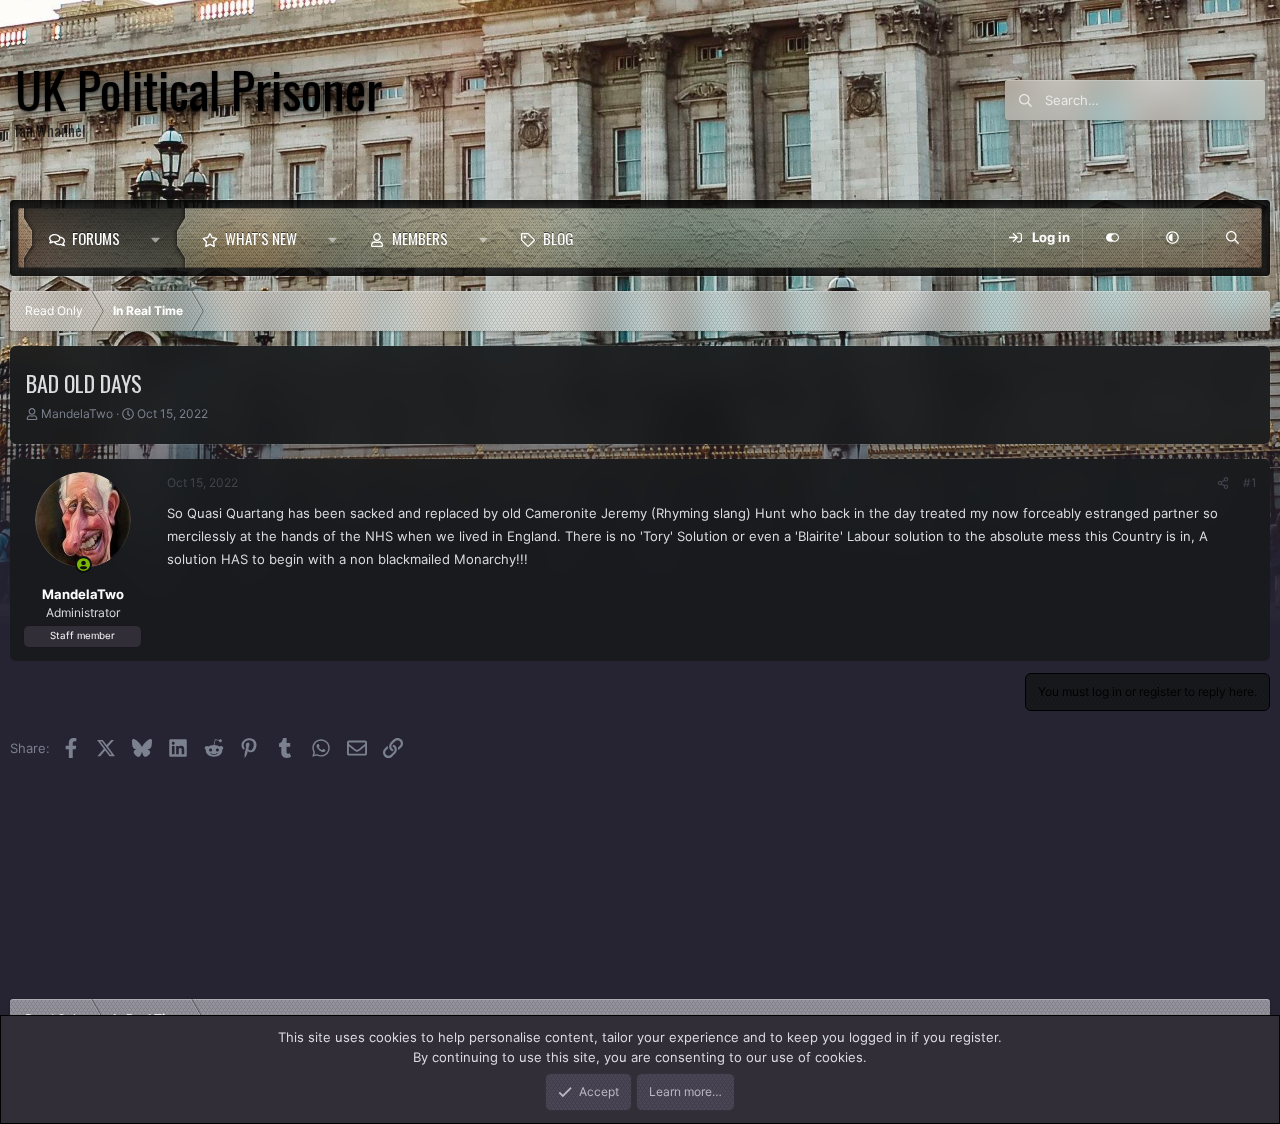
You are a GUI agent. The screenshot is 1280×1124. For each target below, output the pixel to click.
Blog (558, 238)
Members (420, 238)
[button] (160, 238)
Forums (96, 238)
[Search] (1232, 238)
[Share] (1223, 483)
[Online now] (83, 564)
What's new (261, 238)
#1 (1250, 482)
